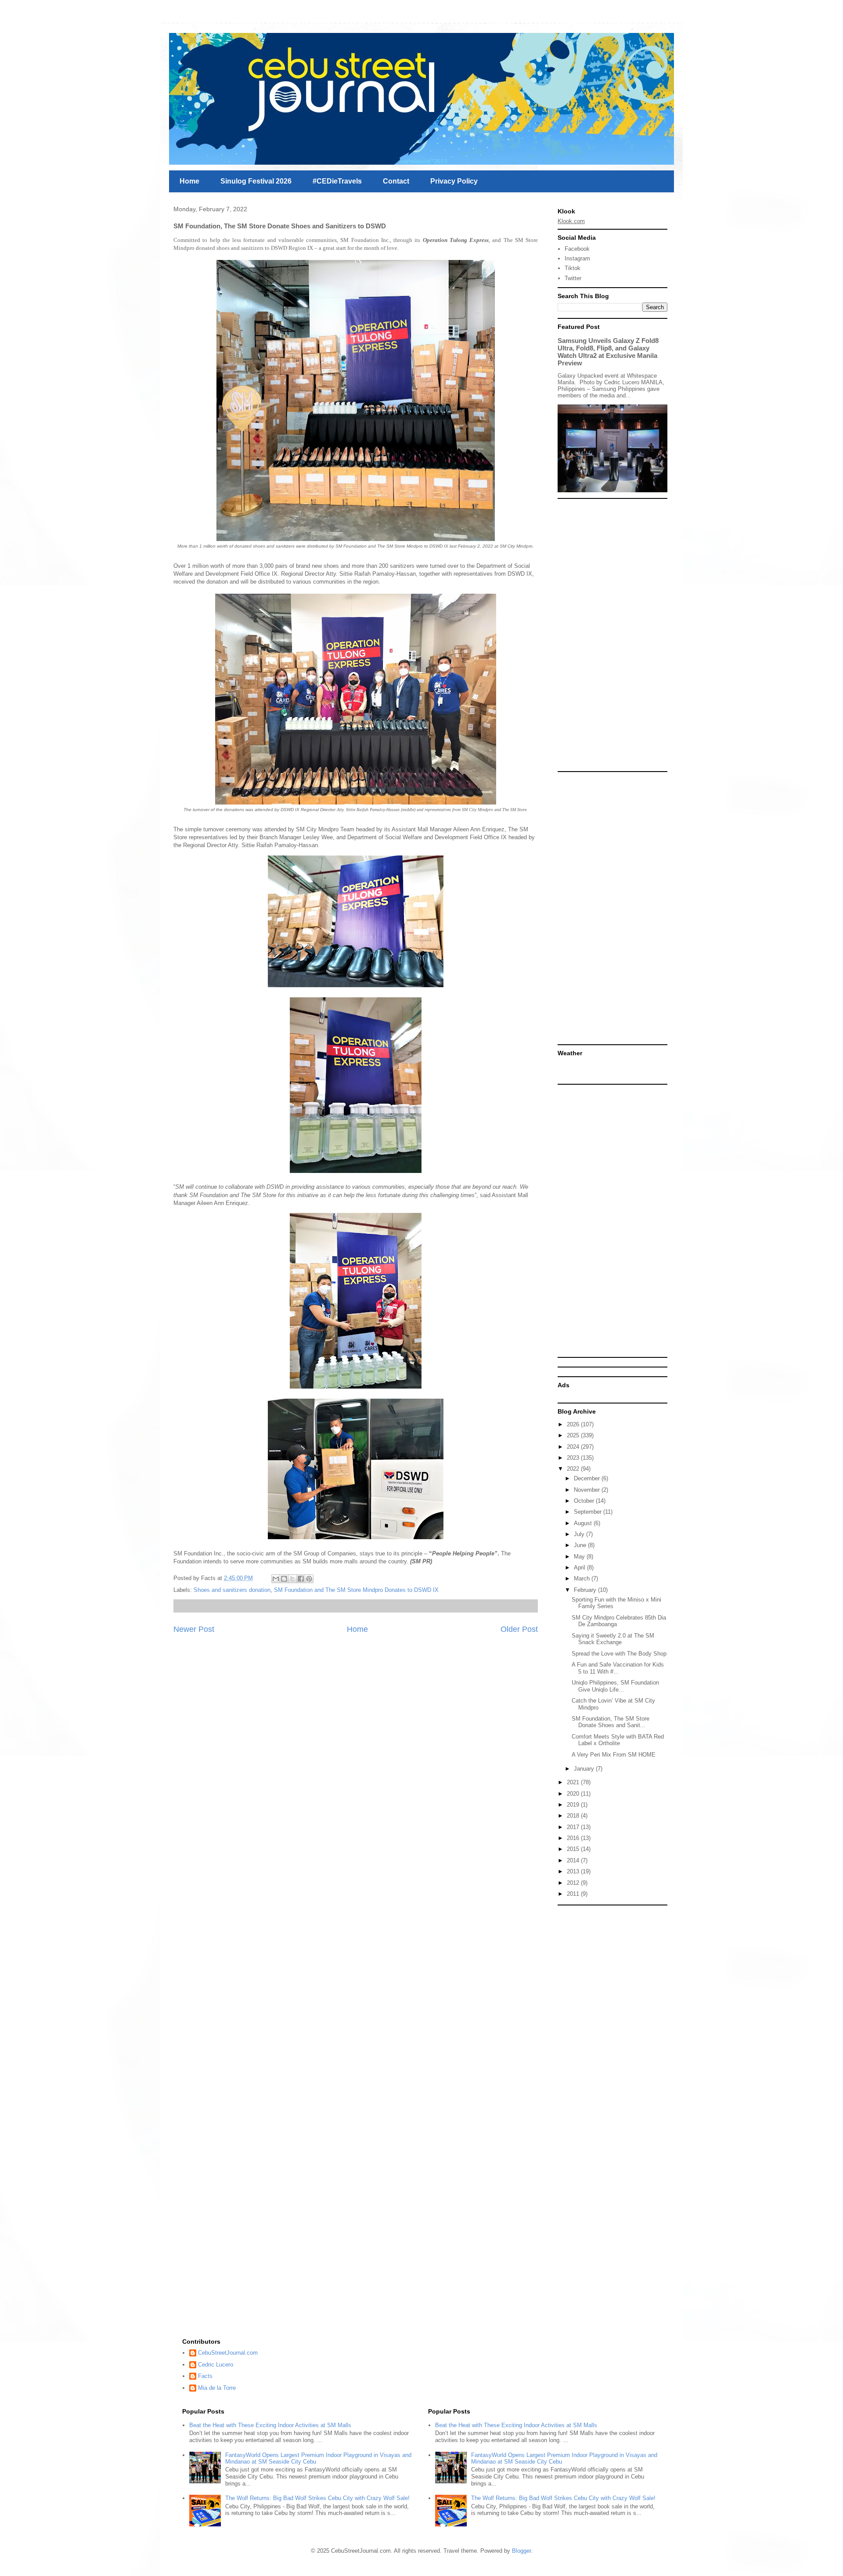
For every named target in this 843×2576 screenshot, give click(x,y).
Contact (396, 181)
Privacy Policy (454, 181)
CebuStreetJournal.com (228, 2353)
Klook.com (571, 221)
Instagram (577, 258)
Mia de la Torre (217, 2388)
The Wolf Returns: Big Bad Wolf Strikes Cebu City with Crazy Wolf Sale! (317, 2498)
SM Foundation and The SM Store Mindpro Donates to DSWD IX (356, 1590)
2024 (574, 1447)
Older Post (519, 1629)
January (585, 1769)
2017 (574, 1827)
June (581, 1545)
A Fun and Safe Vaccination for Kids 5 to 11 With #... (618, 1668)
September (589, 1512)
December (588, 1478)
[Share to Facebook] (301, 1579)
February (586, 1590)
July (580, 1534)
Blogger (521, 2551)
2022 (574, 1469)
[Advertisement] (612, 635)
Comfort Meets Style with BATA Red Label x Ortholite (618, 1740)
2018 (574, 1816)
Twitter (573, 278)
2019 (574, 1805)
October (585, 1501)
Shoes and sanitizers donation (232, 1590)
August (584, 1523)
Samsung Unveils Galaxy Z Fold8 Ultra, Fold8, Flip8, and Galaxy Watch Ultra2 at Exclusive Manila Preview (608, 352)
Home (189, 181)
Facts (205, 2376)
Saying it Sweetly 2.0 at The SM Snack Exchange (613, 1639)
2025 (574, 1435)
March (583, 1578)
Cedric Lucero (216, 2365)
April (580, 1568)
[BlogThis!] (284, 1579)
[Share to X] (292, 1579)
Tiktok (573, 268)
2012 (574, 1883)
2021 (574, 1782)
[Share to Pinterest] (309, 1579)
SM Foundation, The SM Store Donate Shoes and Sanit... (611, 1722)
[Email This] (276, 1579)
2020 (574, 1794)
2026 (574, 1424)
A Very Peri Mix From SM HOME (614, 1755)
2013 (574, 1871)
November (588, 1490)
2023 (574, 1458)
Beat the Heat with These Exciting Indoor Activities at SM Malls (270, 2425)
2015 (574, 1849)
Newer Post (194, 1629)
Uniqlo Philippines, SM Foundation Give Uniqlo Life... (615, 1686)
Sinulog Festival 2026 (256, 181)
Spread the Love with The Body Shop (619, 1654)
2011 (574, 1894)
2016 (574, 1838)
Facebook (577, 249)
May (580, 1557)
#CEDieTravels (337, 181)
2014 (574, 1860)
